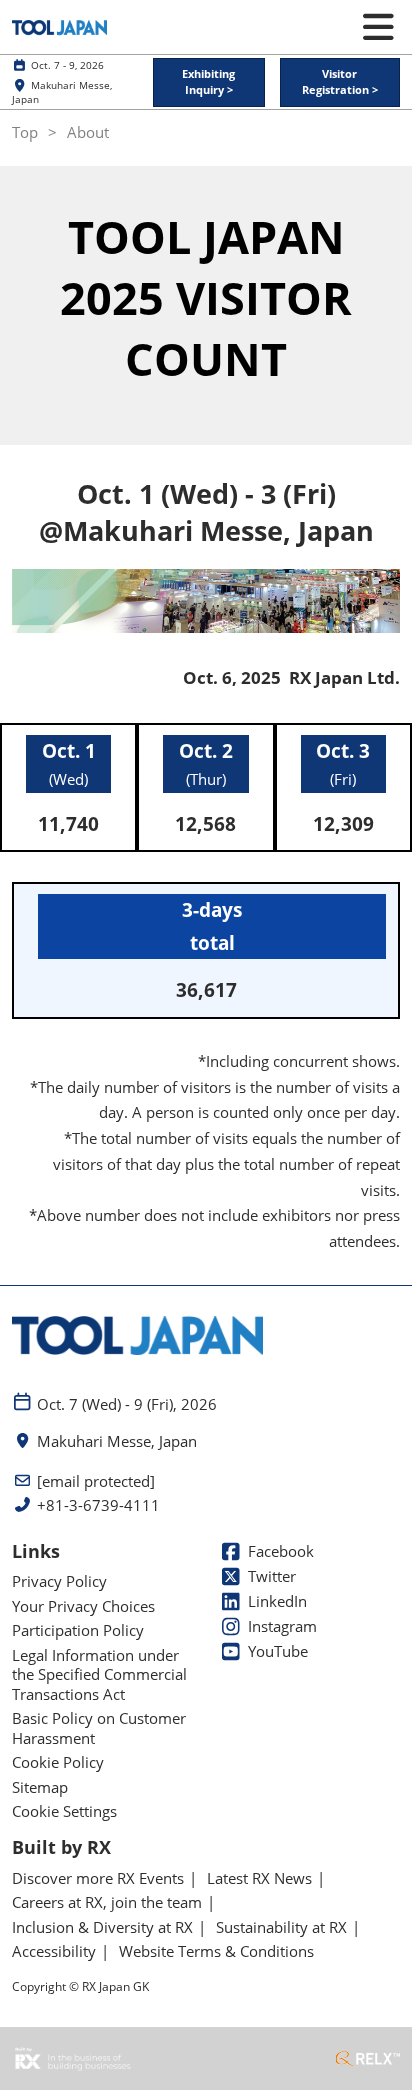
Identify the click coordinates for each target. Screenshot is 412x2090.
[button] (208, 82)
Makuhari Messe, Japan (117, 1441)
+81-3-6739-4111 (98, 1505)
